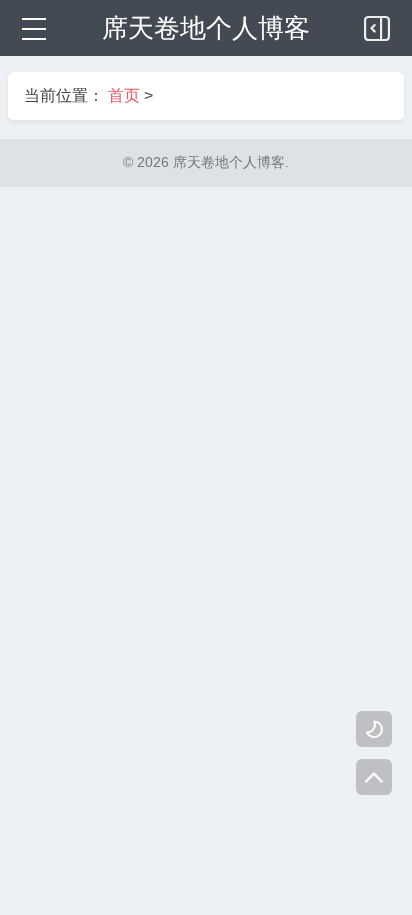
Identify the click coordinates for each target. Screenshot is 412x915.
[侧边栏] (378, 24)
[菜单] (32, 28)
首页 (124, 95)
